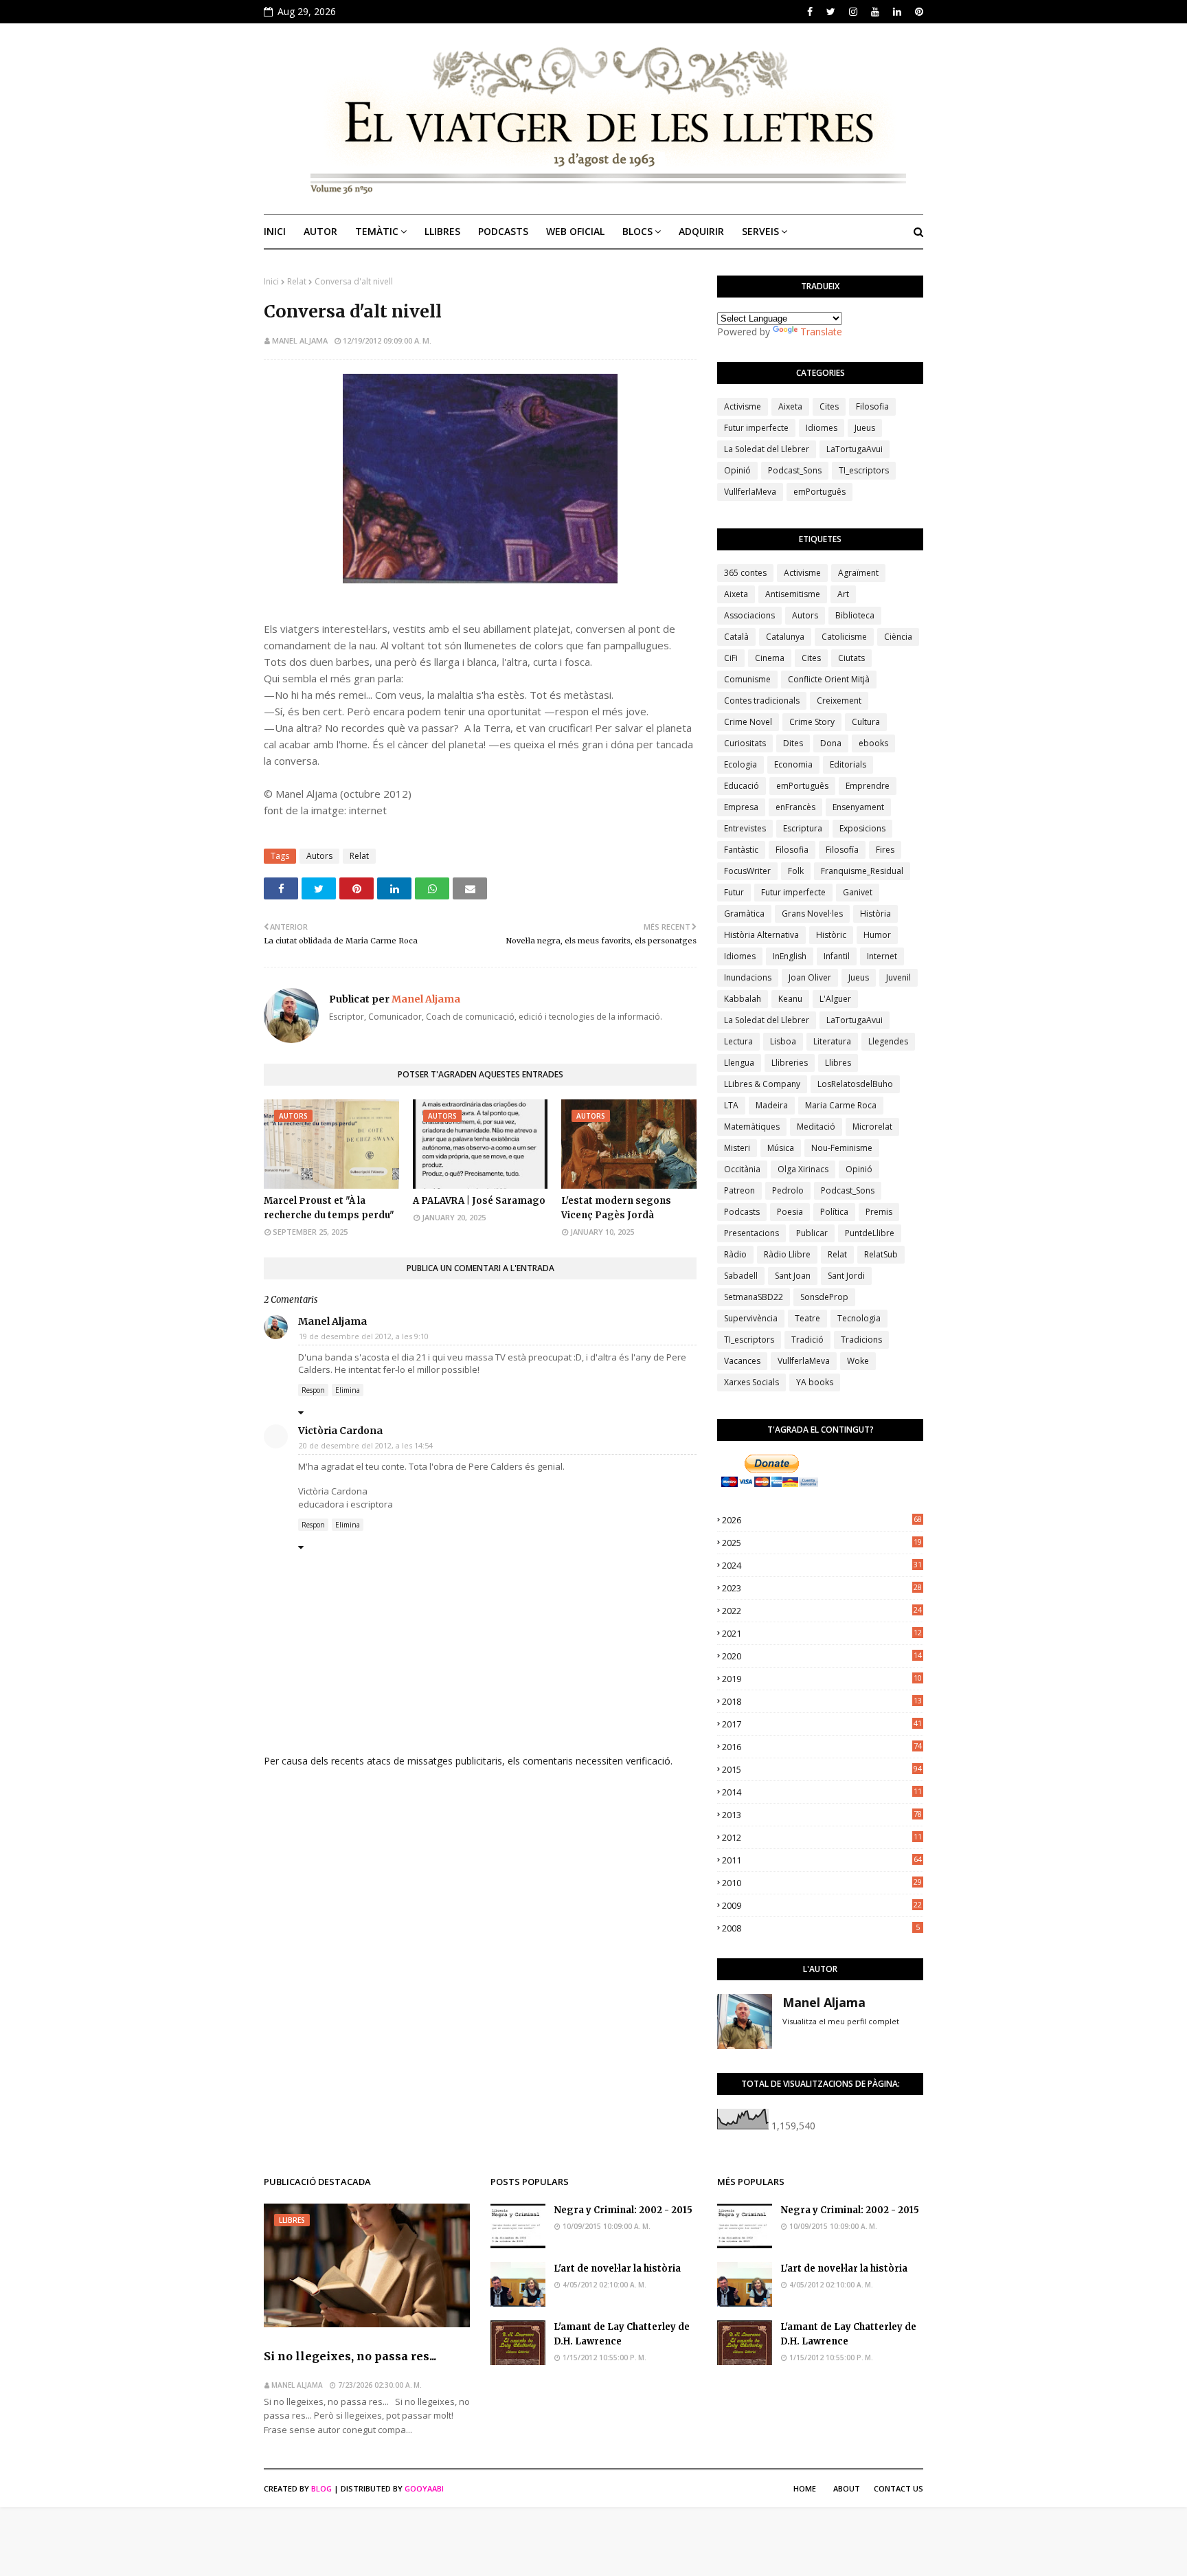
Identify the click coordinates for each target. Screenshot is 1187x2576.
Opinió (737, 470)
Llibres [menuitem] (442, 231)
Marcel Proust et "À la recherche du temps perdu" (329, 1208)
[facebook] (810, 12)
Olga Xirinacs (803, 1169)
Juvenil (898, 977)
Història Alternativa (761, 935)
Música (781, 1148)
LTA (731, 1105)
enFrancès (795, 807)
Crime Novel (748, 722)
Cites (829, 406)
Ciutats (851, 658)
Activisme (743, 406)
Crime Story (812, 722)
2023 (822, 1588)
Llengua (739, 1063)
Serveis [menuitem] (760, 231)
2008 (821, 1928)
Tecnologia (859, 1318)
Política (834, 1212)
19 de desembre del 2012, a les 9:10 (364, 1336)
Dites (793, 743)
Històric (831, 935)
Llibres (838, 1063)
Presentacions (751, 1233)
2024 (822, 1565)
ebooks (873, 743)
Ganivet (858, 892)
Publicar (812, 1233)
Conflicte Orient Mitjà (829, 679)
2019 (822, 1679)
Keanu (790, 999)
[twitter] (831, 12)
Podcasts (742, 1212)
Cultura (866, 722)
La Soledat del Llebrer (767, 449)
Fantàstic (741, 850)
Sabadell (741, 1276)
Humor (877, 935)
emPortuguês (819, 492)
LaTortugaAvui (855, 449)
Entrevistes (745, 828)
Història (875, 914)
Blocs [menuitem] (637, 231)
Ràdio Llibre (787, 1254)
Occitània (742, 1169)
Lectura (738, 1041)
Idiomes (822, 428)
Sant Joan (793, 1276)
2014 (822, 1792)
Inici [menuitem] (275, 231)
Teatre (807, 1318)
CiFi (731, 658)
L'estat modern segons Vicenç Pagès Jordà (616, 1208)
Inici (271, 281)
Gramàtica (744, 914)
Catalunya (785, 637)
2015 (822, 1769)
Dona (831, 743)
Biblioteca (855, 615)
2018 (822, 1701)
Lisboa (783, 1041)
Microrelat (872, 1127)
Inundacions (748, 977)
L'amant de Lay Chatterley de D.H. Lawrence (622, 2334)
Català (736, 637)
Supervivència (751, 1318)
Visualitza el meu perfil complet (841, 2021)
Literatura (832, 1041)
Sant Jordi (846, 1276)
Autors (319, 856)
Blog (321, 2488)
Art (843, 594)
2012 (822, 1837)
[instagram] (853, 12)
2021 (822, 1633)
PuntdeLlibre (870, 1233)
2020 (822, 1656)
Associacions (749, 615)
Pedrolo (788, 1190)
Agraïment (858, 573)
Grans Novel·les (812, 914)
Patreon (739, 1190)
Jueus (865, 428)
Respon (313, 1390)
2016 (822, 1747)
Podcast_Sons (795, 470)
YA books (815, 1382)
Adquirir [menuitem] (701, 231)
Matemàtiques (752, 1127)
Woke (858, 1361)
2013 (822, 1815)
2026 (822, 1520)
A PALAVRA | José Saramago (479, 1201)
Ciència (898, 637)
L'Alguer (835, 999)
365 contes (745, 573)
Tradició (807, 1340)
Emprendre (868, 786)
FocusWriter (747, 871)
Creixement (839, 701)
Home (805, 2488)
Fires (885, 850)
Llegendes (888, 1041)
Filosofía (842, 850)
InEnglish (790, 956)
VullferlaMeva (750, 492)
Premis (879, 1212)
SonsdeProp (824, 1297)
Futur (734, 892)
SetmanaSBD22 (754, 1297)
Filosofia (872, 406)
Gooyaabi (424, 2488)
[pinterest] (917, 12)
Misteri (737, 1148)
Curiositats (745, 743)
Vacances (742, 1361)
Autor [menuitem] (320, 231)
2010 (822, 1883)
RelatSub (881, 1254)
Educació (742, 786)
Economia (793, 764)
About (847, 2488)
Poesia (790, 1212)
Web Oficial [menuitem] (575, 231)
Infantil (837, 956)
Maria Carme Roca (841, 1105)
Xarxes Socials (751, 1382)
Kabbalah (743, 999)
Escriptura (803, 828)
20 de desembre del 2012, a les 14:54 (366, 1445)
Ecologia (741, 764)
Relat (297, 281)
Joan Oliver (810, 977)
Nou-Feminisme (842, 1148)
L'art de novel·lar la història (617, 2269)
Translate (821, 332)
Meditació (816, 1127)
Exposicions (862, 828)
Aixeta (790, 406)
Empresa (741, 807)
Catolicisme (844, 637)
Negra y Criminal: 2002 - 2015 (623, 2210)
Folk (796, 871)
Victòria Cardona (340, 1431)
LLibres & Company (762, 1084)
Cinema (770, 658)
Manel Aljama (300, 340)
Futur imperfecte (756, 428)
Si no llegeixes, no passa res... (350, 2356)
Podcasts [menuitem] (503, 231)
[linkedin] (897, 12)
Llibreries (790, 1063)
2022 (822, 1611)
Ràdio (735, 1254)
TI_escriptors (864, 470)
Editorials (848, 764)
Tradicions (861, 1340)
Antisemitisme (793, 594)
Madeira (772, 1105)
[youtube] (875, 12)
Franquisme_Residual (862, 871)
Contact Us (898, 2488)
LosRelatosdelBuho (855, 1084)
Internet (882, 956)
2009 (822, 1905)
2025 (822, 1543)
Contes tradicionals (762, 701)
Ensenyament (858, 807)
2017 (822, 1724)
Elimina (348, 1390)
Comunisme (747, 679)
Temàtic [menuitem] (377, 231)
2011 (822, 1860)
